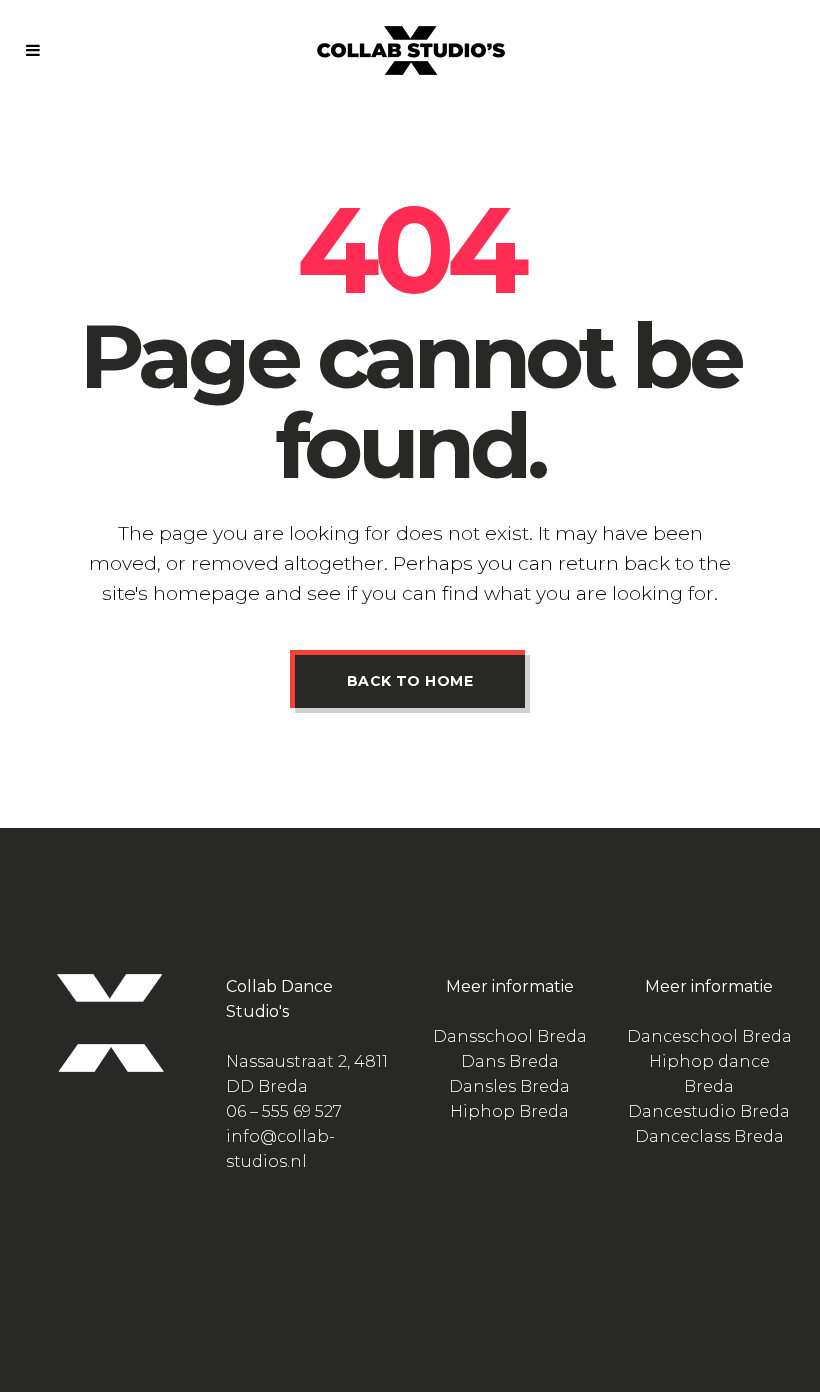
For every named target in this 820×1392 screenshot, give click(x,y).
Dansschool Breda (510, 1036)
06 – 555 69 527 (284, 1111)
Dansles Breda (509, 1086)
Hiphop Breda (509, 1111)
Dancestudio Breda (709, 1111)
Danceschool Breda (709, 1036)
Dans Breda (510, 1061)
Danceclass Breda (709, 1136)
